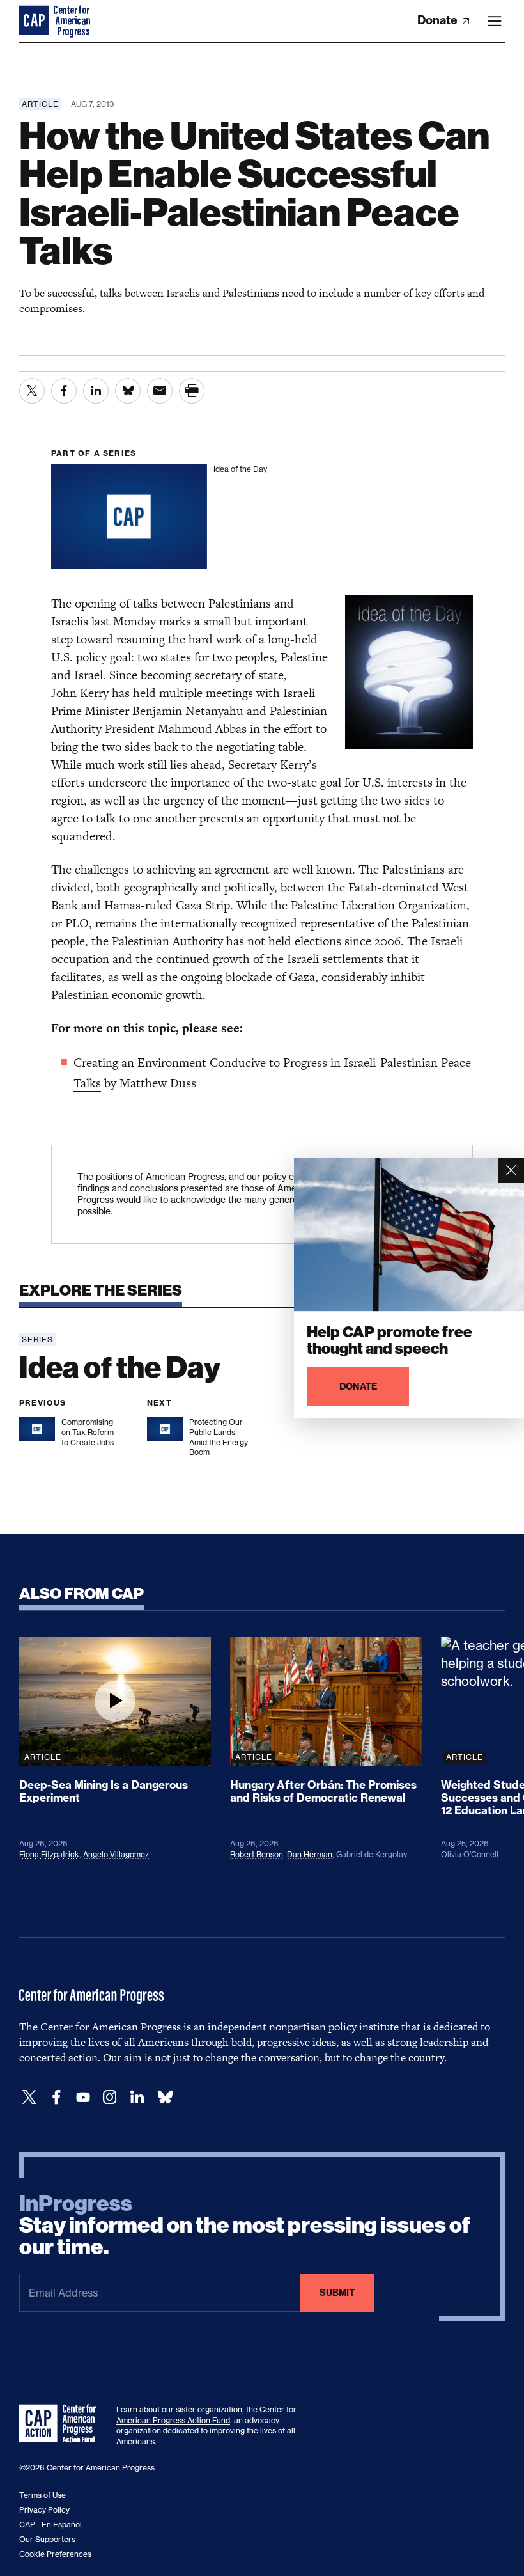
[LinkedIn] (137, 2097)
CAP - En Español (50, 2525)
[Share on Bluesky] (128, 391)
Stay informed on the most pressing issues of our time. (245, 2226)
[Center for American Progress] (35, 21)
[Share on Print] (192, 391)
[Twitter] (29, 2097)
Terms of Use (42, 2495)
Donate (439, 20)
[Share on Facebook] (64, 391)
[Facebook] (56, 2097)
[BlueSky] (165, 2097)
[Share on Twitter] (32, 391)
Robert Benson (257, 1854)
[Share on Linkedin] (96, 391)
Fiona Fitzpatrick (49, 1854)
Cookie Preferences (55, 2554)
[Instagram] (110, 2097)
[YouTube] (83, 2097)
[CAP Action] (61, 2424)
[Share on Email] (160, 391)
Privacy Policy (44, 2510)
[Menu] (495, 21)
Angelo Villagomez (116, 1854)
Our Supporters (47, 2539)
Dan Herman (310, 1854)
